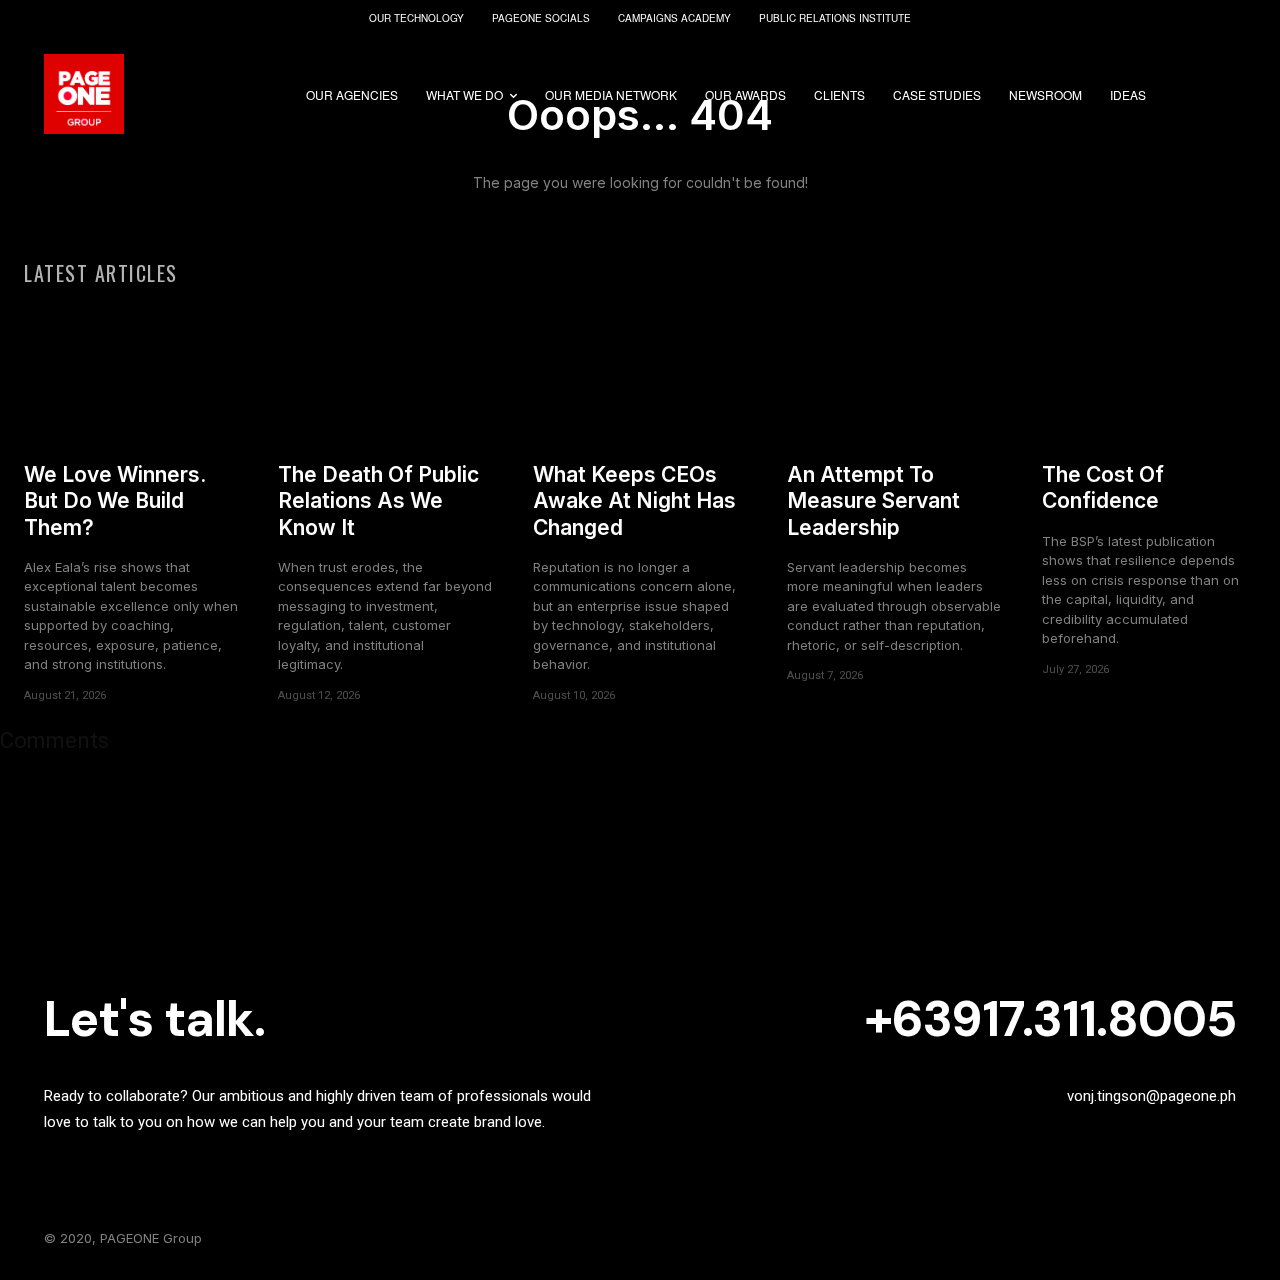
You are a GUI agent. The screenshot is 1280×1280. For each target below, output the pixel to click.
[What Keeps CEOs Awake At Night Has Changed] (640, 372)
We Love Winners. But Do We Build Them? (115, 501)
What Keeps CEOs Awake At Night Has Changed (634, 501)
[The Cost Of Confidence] (1149, 372)
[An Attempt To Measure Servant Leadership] (894, 372)
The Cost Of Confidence (1103, 487)
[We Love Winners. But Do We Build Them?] (131, 372)
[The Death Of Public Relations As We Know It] (385, 372)
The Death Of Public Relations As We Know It (378, 501)
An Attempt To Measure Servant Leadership (873, 501)
